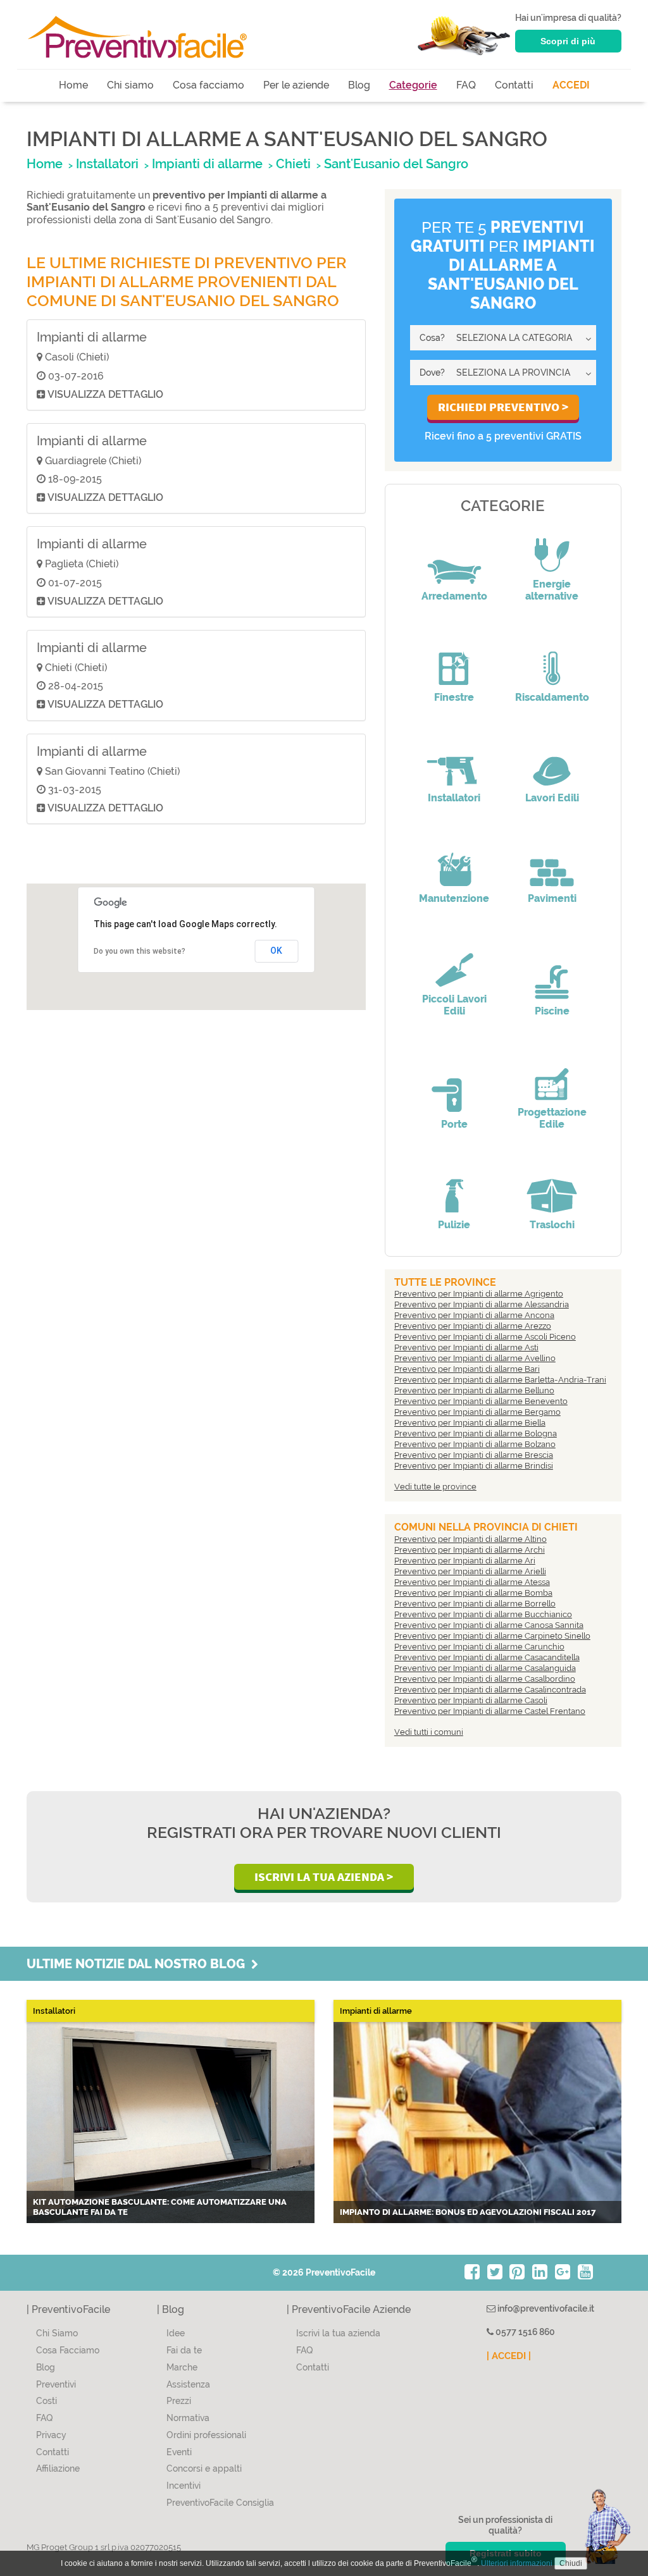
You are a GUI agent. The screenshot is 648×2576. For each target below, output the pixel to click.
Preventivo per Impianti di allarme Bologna (476, 1433)
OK (276, 951)
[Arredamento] (454, 558)
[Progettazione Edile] (552, 1075)
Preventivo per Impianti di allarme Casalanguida (485, 1668)
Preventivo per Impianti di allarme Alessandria (482, 1304)
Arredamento (454, 596)
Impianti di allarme (92, 337)
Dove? (432, 373)
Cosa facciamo (209, 85)
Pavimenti (552, 898)
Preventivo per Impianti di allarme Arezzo (473, 1326)
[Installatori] (454, 760)
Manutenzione (454, 898)
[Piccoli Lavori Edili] (454, 961)
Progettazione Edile (552, 1118)
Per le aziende (296, 85)
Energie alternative (552, 590)
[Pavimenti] (552, 861)
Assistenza (188, 2384)
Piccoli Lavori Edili (454, 1005)
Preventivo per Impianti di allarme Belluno (474, 1390)
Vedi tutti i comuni (429, 1732)
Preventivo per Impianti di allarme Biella (470, 1423)
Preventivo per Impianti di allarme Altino (470, 1539)
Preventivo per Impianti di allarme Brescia (474, 1455)
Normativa (188, 2418)
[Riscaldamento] (552, 660)
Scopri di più (568, 41)
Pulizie (454, 1225)
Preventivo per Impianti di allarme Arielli (470, 1571)
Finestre (454, 697)
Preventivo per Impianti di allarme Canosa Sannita (489, 1625)
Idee (176, 2333)
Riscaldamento (552, 697)
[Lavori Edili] (552, 760)
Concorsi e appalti (204, 2468)
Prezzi (179, 2401)
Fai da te (184, 2350)
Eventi (179, 2452)
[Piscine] (552, 973)
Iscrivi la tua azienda (338, 2333)
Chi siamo (130, 85)
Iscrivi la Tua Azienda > (324, 1877)
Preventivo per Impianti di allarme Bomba (473, 1593)
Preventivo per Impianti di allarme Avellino (475, 1358)
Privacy (51, 2435)
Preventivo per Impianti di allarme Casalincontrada (490, 1690)
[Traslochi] (552, 1187)
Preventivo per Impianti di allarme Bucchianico (483, 1614)
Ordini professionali (206, 2435)
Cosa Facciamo (68, 2350)
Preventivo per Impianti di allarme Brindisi (474, 1466)
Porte (454, 1124)
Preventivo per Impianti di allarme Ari (465, 1561)
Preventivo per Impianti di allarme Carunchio (479, 1647)
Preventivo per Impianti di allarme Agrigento (479, 1294)
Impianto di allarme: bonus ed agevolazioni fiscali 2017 (468, 2212)
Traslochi (552, 1225)
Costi (47, 2401)
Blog (359, 85)
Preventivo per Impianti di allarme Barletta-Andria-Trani (500, 1380)
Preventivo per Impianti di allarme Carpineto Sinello (492, 1636)
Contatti (514, 85)
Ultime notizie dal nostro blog (139, 1964)
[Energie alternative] (552, 546)
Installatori (454, 798)
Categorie (413, 85)
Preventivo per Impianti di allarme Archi (470, 1550)
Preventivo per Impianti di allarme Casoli (471, 1700)
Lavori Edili (552, 798)
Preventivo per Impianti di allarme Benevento (481, 1401)
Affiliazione (58, 2468)
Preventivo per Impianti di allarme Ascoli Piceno (485, 1337)
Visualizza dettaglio (104, 394)
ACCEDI (571, 85)
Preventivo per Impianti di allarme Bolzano (475, 1444)
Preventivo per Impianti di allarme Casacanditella (487, 1657)
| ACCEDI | (509, 2356)
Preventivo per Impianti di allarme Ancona (474, 1315)
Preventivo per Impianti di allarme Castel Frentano (490, 1711)
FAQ (466, 85)
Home (73, 85)
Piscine (552, 1011)
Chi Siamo (57, 2333)
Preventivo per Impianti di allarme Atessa (472, 1582)
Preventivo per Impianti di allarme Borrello (475, 1604)
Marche (182, 2367)
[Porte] (454, 1087)
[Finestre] (454, 660)
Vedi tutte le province (435, 1487)
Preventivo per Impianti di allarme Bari (467, 1369)
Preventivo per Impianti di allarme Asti (466, 1347)
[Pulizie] (454, 1187)
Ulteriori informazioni (517, 2563)
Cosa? (432, 338)
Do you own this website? (140, 951)
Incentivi (184, 2486)
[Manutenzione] (454, 861)
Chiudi (571, 2563)
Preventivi (56, 2384)
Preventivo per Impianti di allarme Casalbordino (485, 1679)
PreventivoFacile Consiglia (220, 2503)
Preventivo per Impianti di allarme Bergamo (477, 1412)
